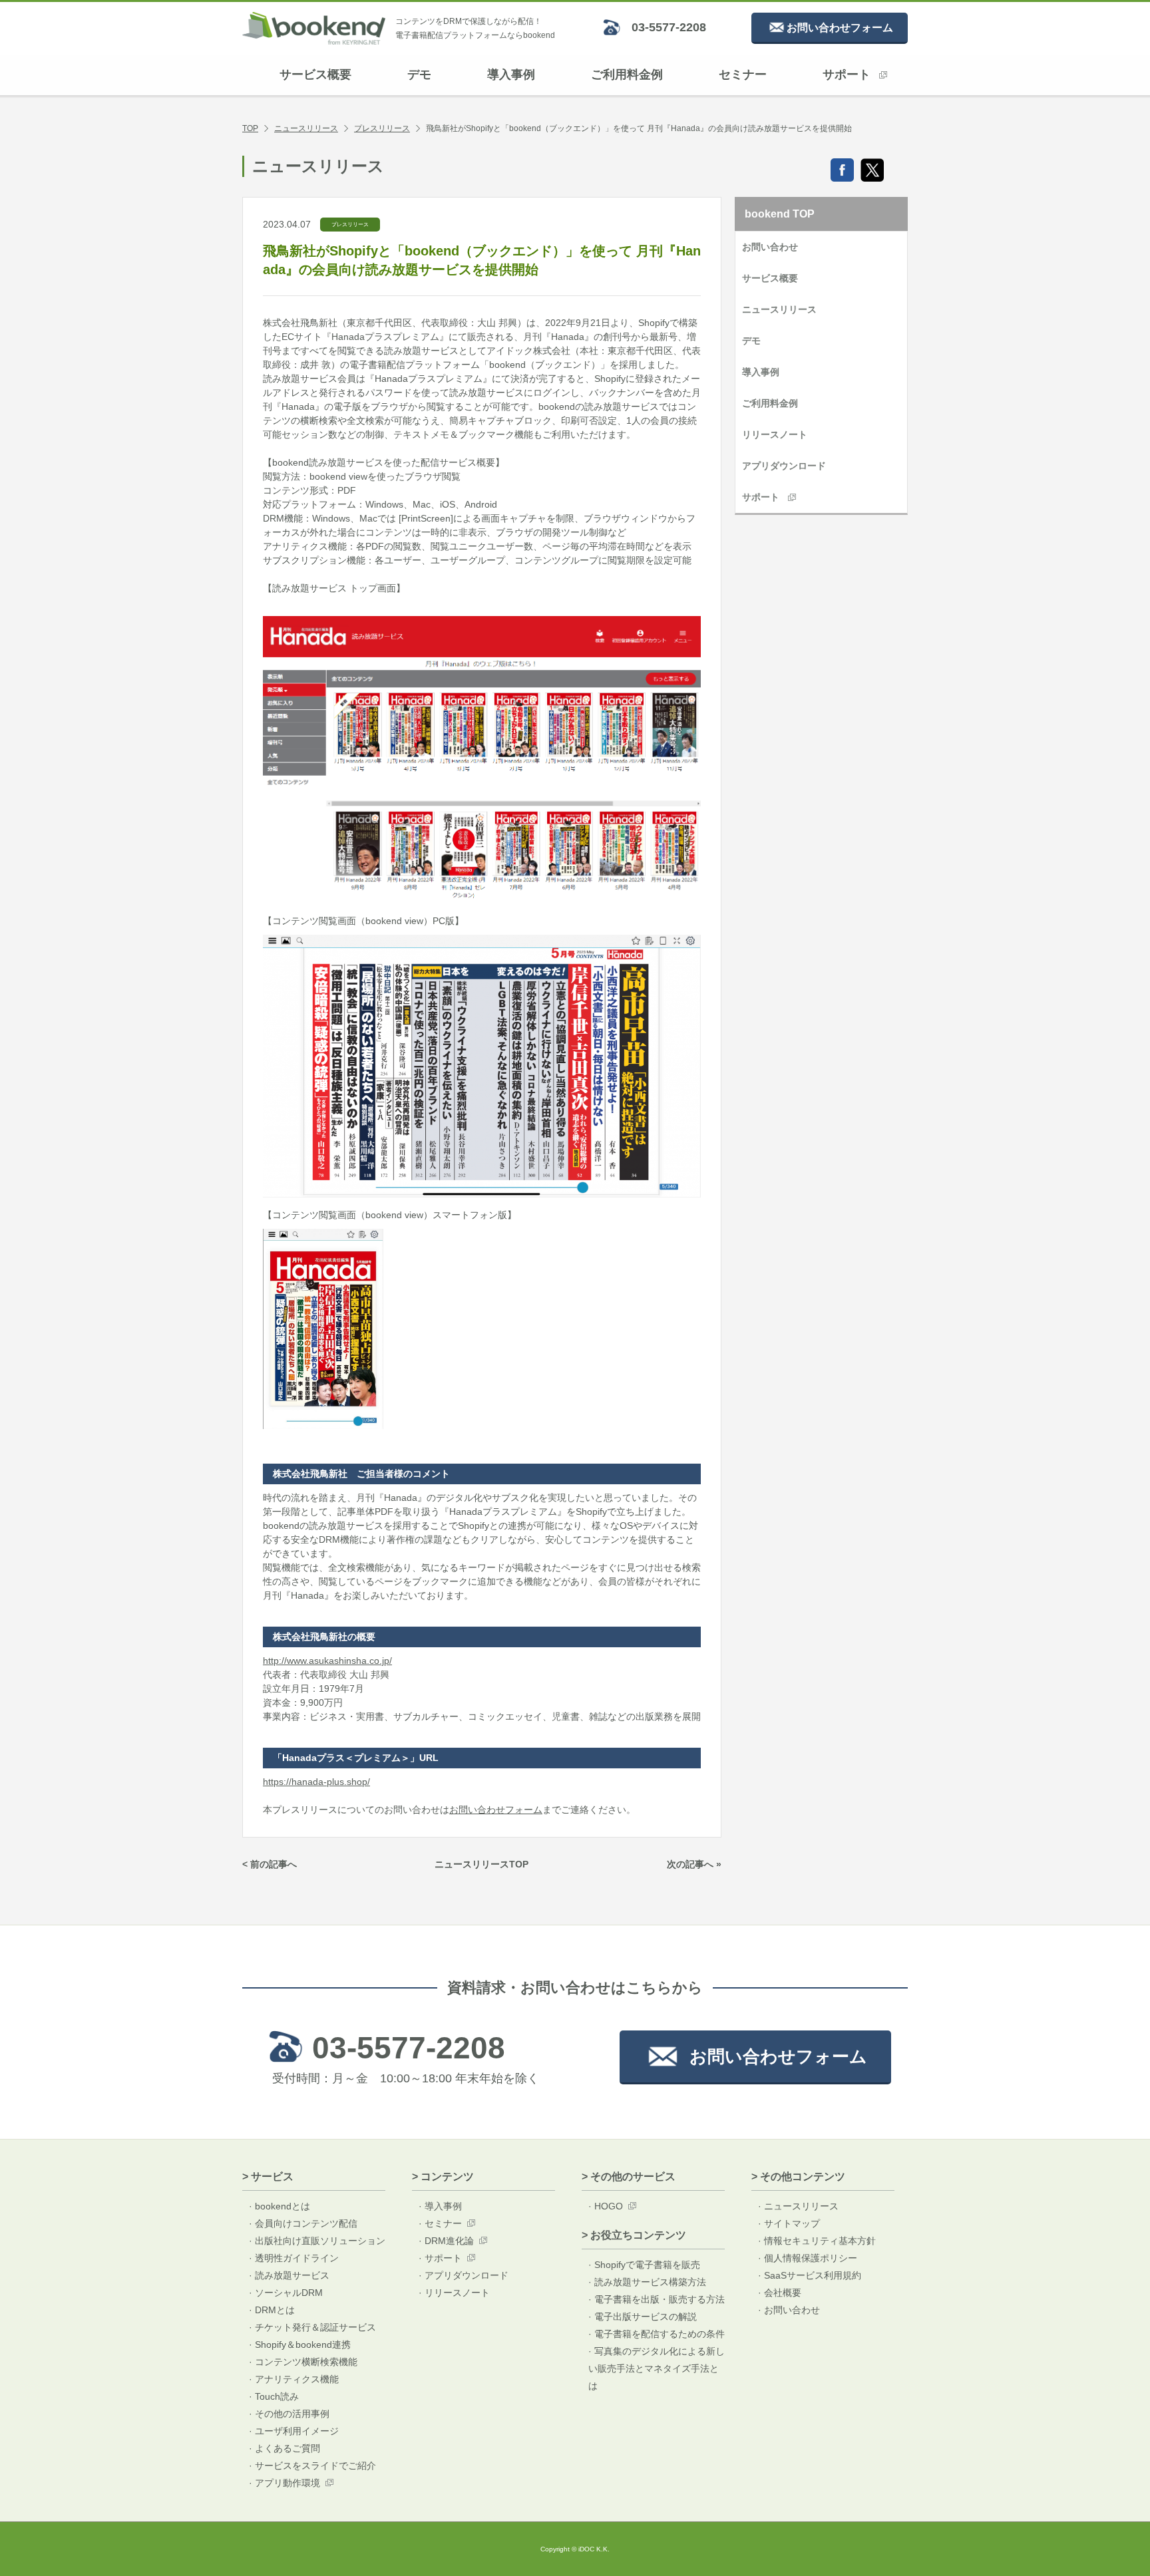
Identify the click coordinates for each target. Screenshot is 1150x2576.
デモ (419, 75)
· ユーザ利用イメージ (294, 2431)
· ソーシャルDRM (286, 2293)
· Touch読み (274, 2396)
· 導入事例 (440, 2206)
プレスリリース (382, 128)
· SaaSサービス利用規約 (810, 2275)
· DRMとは (272, 2310)
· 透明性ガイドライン (294, 2258)
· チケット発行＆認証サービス (312, 2327)
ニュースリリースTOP (481, 1864)
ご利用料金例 (627, 75)
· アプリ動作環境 (285, 2483)
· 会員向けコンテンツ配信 (303, 2223)
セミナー (743, 75)
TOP (250, 128)
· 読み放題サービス (289, 2275)
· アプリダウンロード (464, 2275)
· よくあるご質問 (285, 2448)
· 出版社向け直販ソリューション (317, 2241)
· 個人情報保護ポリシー (808, 2258)
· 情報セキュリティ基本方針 (817, 2241)
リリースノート (775, 434)
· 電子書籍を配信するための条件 (657, 2334)
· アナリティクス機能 (294, 2379)
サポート (847, 75)
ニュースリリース (306, 128)
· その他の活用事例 (289, 2414)
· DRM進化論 (446, 2241)
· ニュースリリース (798, 2206)
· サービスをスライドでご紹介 (312, 2466)
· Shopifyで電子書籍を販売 (644, 2265)
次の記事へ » (694, 1864)
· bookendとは (280, 2206)
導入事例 (511, 75)
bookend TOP (780, 214)
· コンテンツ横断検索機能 (303, 2362)
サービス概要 (315, 75)
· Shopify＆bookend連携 (300, 2344)
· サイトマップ (789, 2223)
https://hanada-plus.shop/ (316, 1782)
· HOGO (606, 2206)
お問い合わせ (770, 247)
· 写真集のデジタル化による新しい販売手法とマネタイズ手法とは (657, 2368)
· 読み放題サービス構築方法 (647, 2282)
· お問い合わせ (789, 2310)
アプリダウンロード (784, 466)
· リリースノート (454, 2293)
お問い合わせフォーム (496, 1810)
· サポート (440, 2258)
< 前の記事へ (270, 1864)
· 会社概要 (780, 2293)
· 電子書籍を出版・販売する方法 (657, 2299)
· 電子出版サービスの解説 (643, 2317)
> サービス (268, 2176)
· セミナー (440, 2223)
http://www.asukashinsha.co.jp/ (327, 1661)
